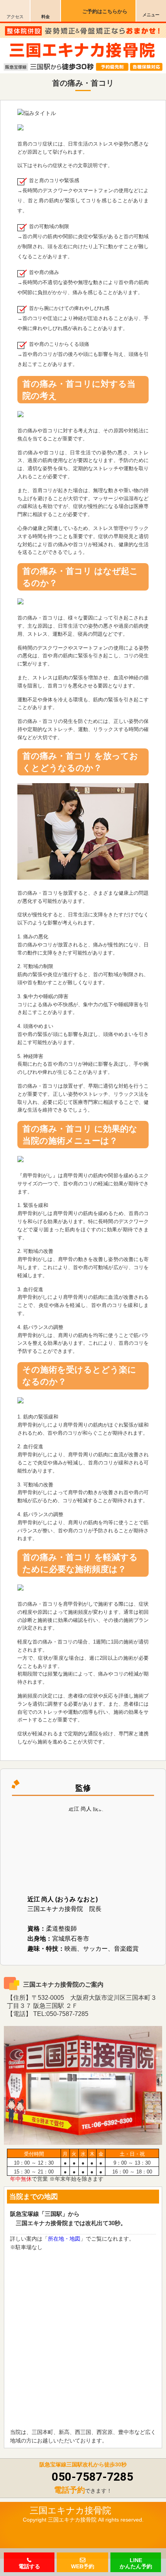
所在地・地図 (64, 2239)
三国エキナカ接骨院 (70, 2510)
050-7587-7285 (92, 2477)
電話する (29, 2566)
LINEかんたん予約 (136, 2563)
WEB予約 (83, 2566)
